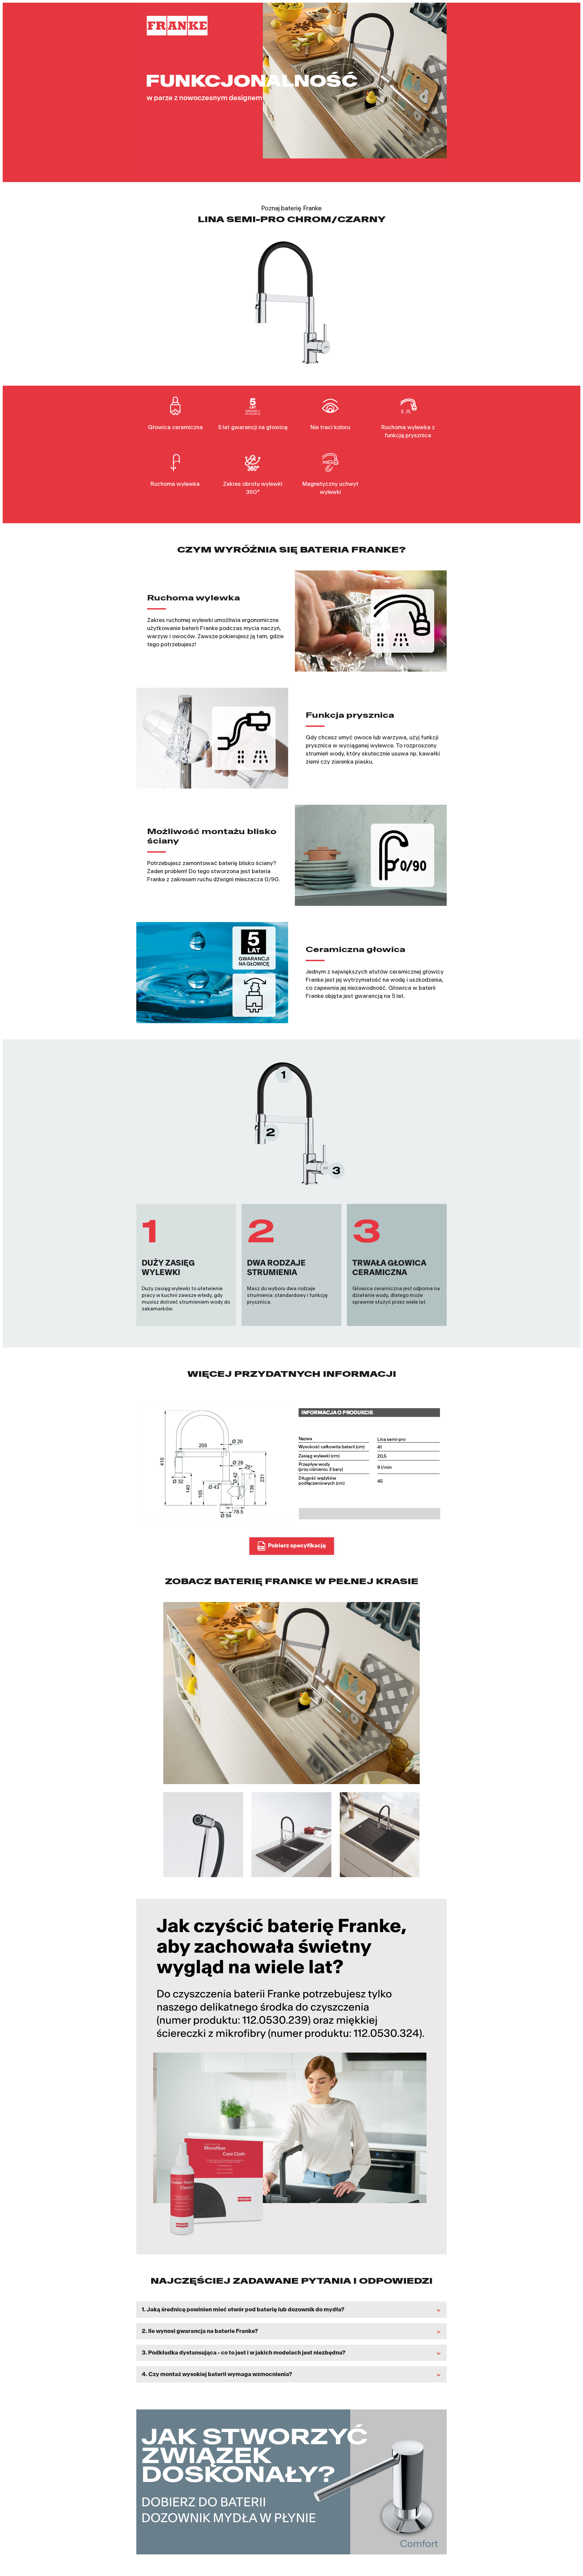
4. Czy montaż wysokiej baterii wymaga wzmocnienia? (217, 2374)
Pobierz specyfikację (297, 1546)
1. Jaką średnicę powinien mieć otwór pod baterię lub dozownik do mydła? (243, 2309)
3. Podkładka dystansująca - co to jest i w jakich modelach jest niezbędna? (244, 2353)
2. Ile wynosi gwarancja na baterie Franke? (200, 2331)
